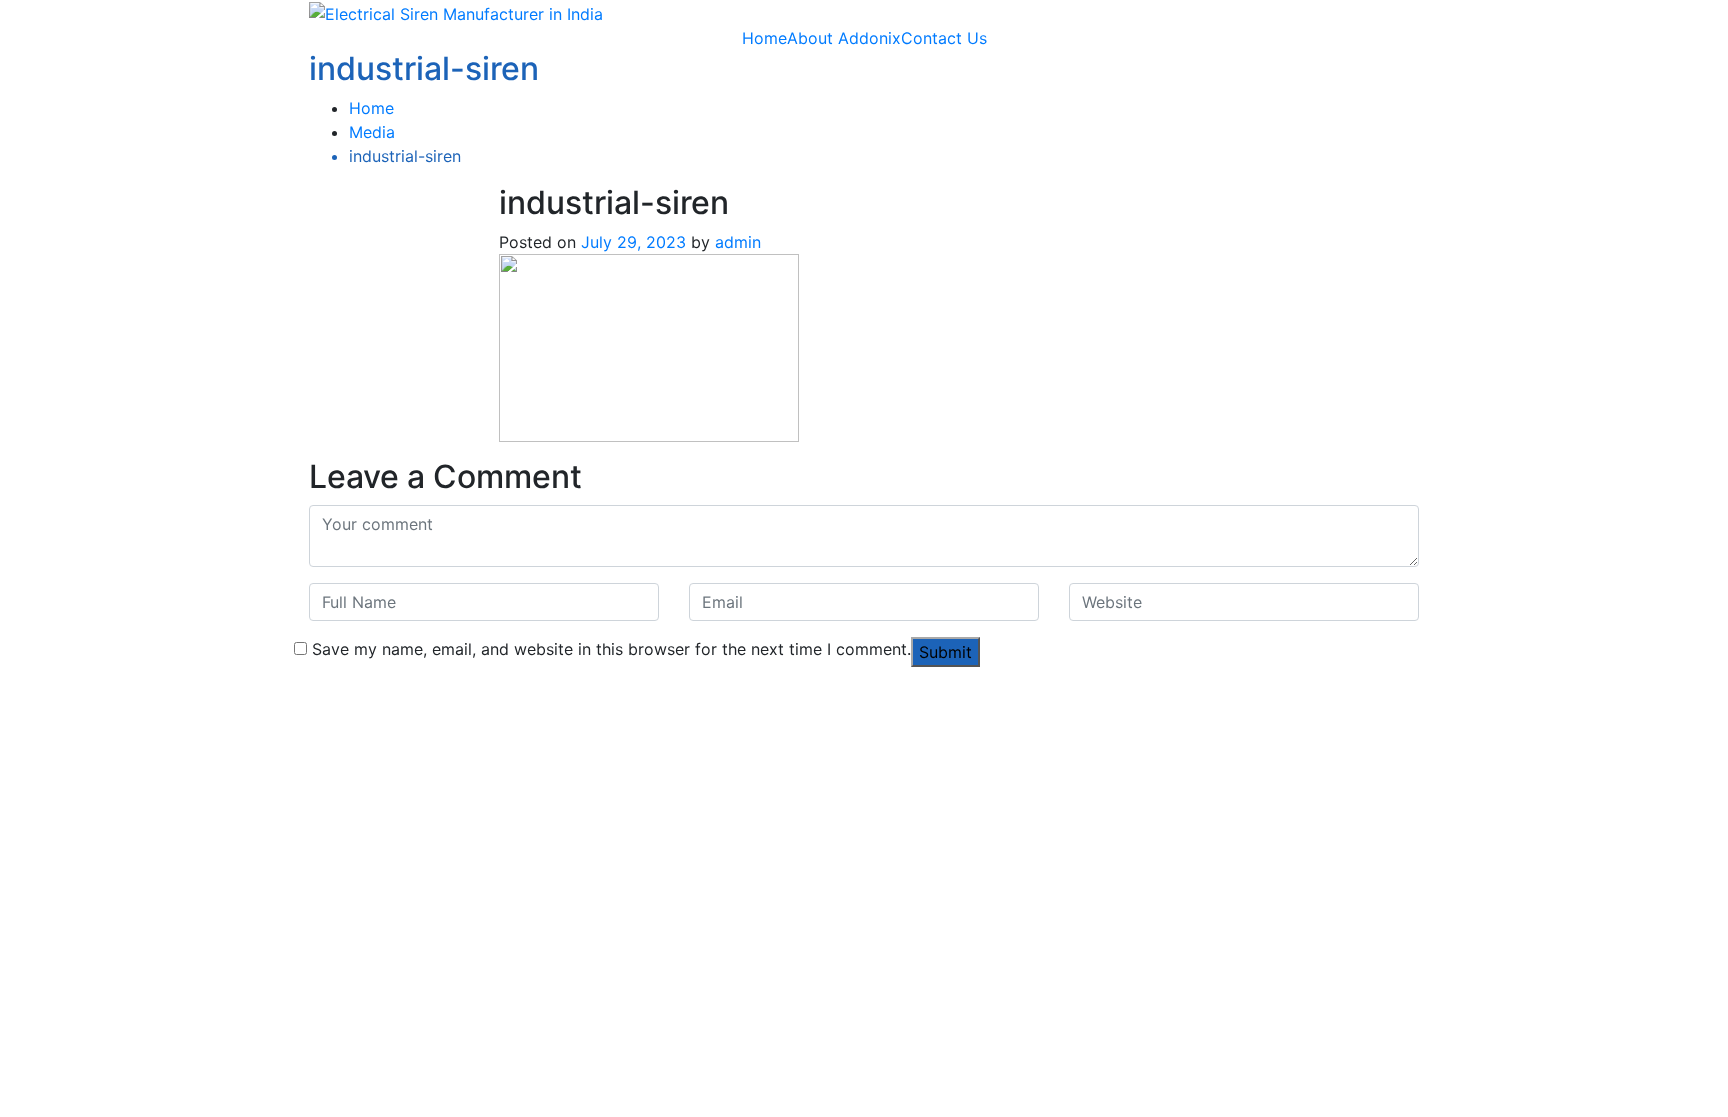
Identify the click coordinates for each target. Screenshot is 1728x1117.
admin (738, 242)
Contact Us (944, 38)
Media (372, 132)
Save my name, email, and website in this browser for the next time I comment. (611, 649)
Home (764, 38)
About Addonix (844, 38)
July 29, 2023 (633, 242)
